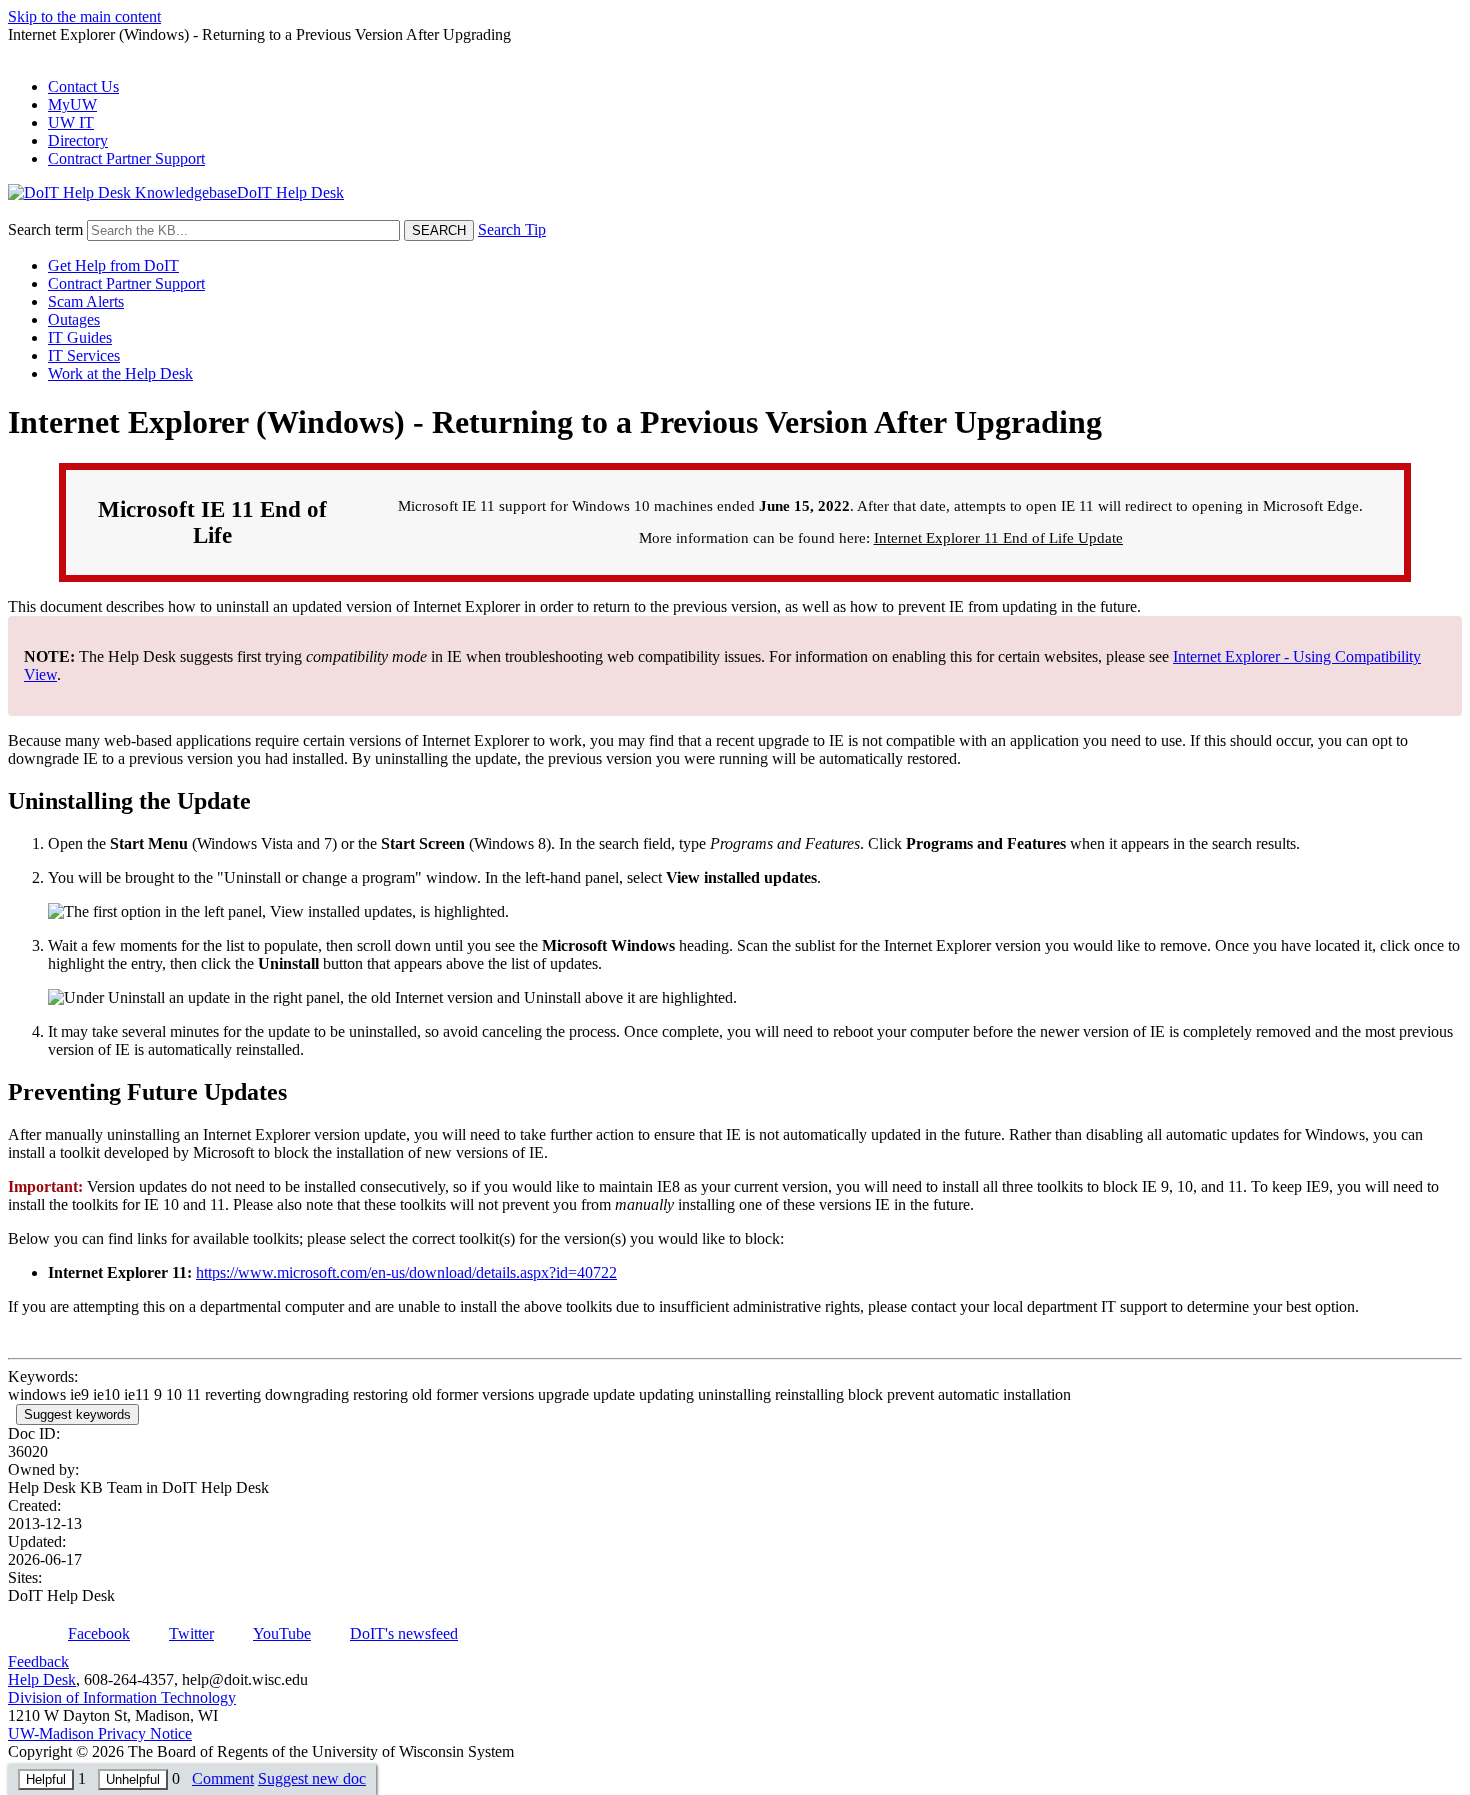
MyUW (72, 104)
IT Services (84, 355)
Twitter (191, 1633)
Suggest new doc (312, 1778)
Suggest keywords (77, 1414)
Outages (74, 319)
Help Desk (42, 1679)
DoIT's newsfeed (404, 1633)
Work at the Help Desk (120, 373)
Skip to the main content (84, 16)
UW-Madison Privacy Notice (100, 1733)
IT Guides (80, 337)
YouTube (282, 1633)
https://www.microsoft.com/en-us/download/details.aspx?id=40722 (406, 1272)
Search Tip (512, 229)
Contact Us (83, 86)
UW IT (71, 122)
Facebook (99, 1633)
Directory (78, 140)
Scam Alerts (86, 301)
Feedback (38, 1661)
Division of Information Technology (122, 1697)
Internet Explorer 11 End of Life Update (998, 538)
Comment (223, 1778)
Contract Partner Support (126, 158)
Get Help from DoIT (113, 265)
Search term (45, 229)
